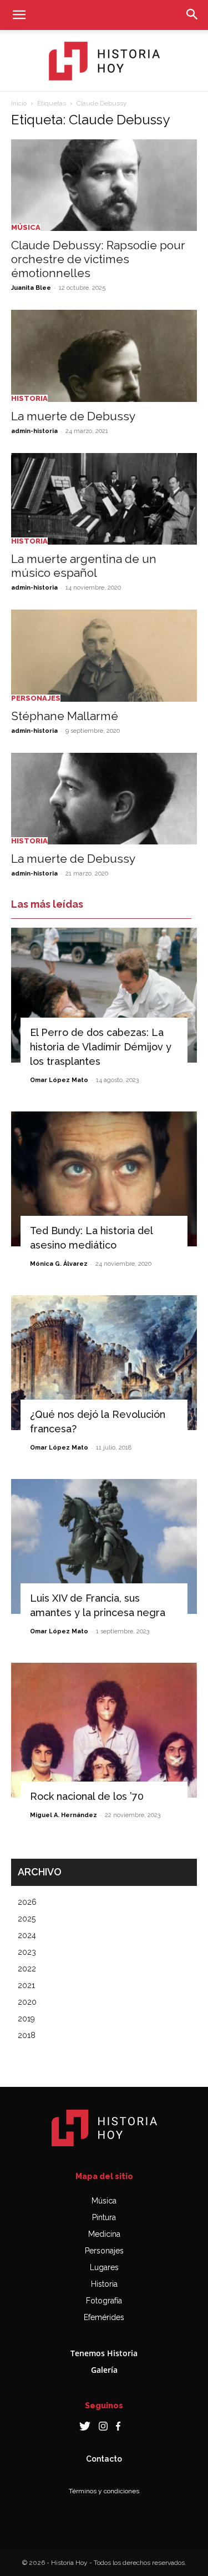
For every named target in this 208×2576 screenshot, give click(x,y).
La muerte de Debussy (73, 416)
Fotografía (104, 2301)
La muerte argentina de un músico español (84, 566)
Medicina (104, 2234)
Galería (104, 2370)
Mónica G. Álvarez (59, 1264)
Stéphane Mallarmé (65, 716)
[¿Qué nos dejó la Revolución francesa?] (104, 1363)
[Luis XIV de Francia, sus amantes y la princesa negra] (104, 1546)
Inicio (19, 103)
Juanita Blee (31, 288)
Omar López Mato (59, 1080)
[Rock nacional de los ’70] (104, 1730)
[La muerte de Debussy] (104, 356)
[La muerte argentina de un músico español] (104, 499)
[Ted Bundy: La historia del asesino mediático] (104, 1179)
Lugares (104, 2267)
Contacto (104, 2459)
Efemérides (104, 2317)
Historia (29, 398)
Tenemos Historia (104, 2353)
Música (26, 227)
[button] (19, 15)
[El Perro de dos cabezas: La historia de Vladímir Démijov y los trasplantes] (104, 995)
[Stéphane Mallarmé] (104, 655)
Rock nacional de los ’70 (87, 1796)
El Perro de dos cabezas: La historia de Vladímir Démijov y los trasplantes (101, 1047)
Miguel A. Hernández (64, 1815)
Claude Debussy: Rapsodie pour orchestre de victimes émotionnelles (98, 259)
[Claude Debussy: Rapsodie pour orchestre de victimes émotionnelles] (104, 185)
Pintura (104, 2217)
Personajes (36, 698)
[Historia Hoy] (104, 61)
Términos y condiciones (104, 2491)
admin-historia (34, 431)
